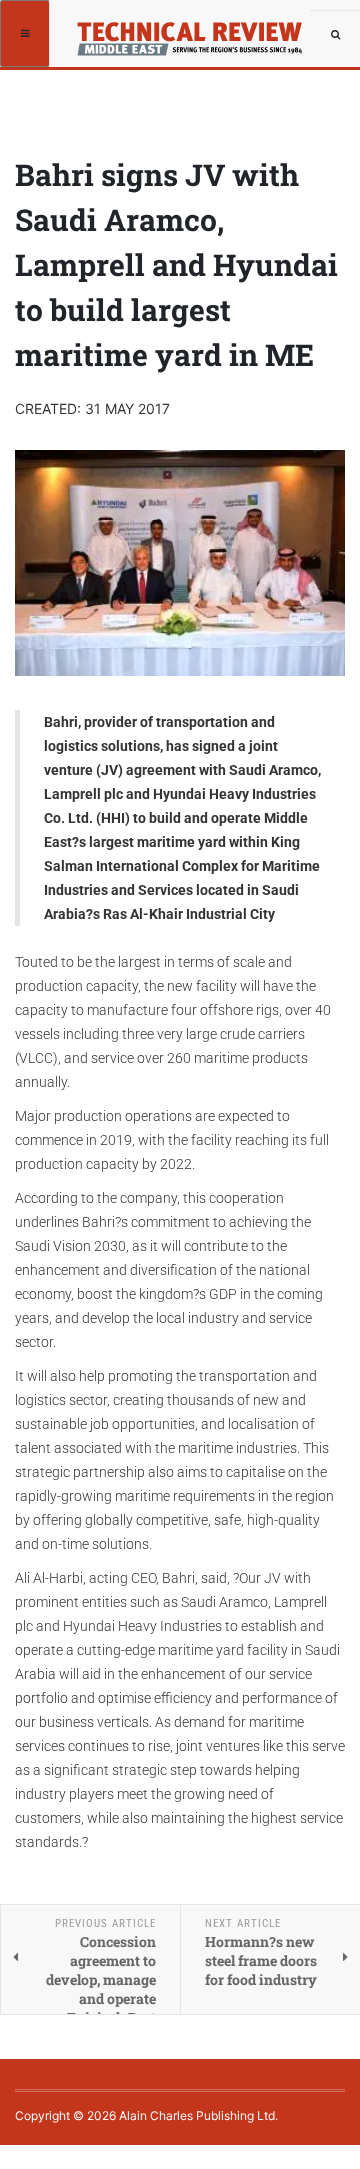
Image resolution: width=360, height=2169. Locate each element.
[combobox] (335, 35)
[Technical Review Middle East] (197, 32)
